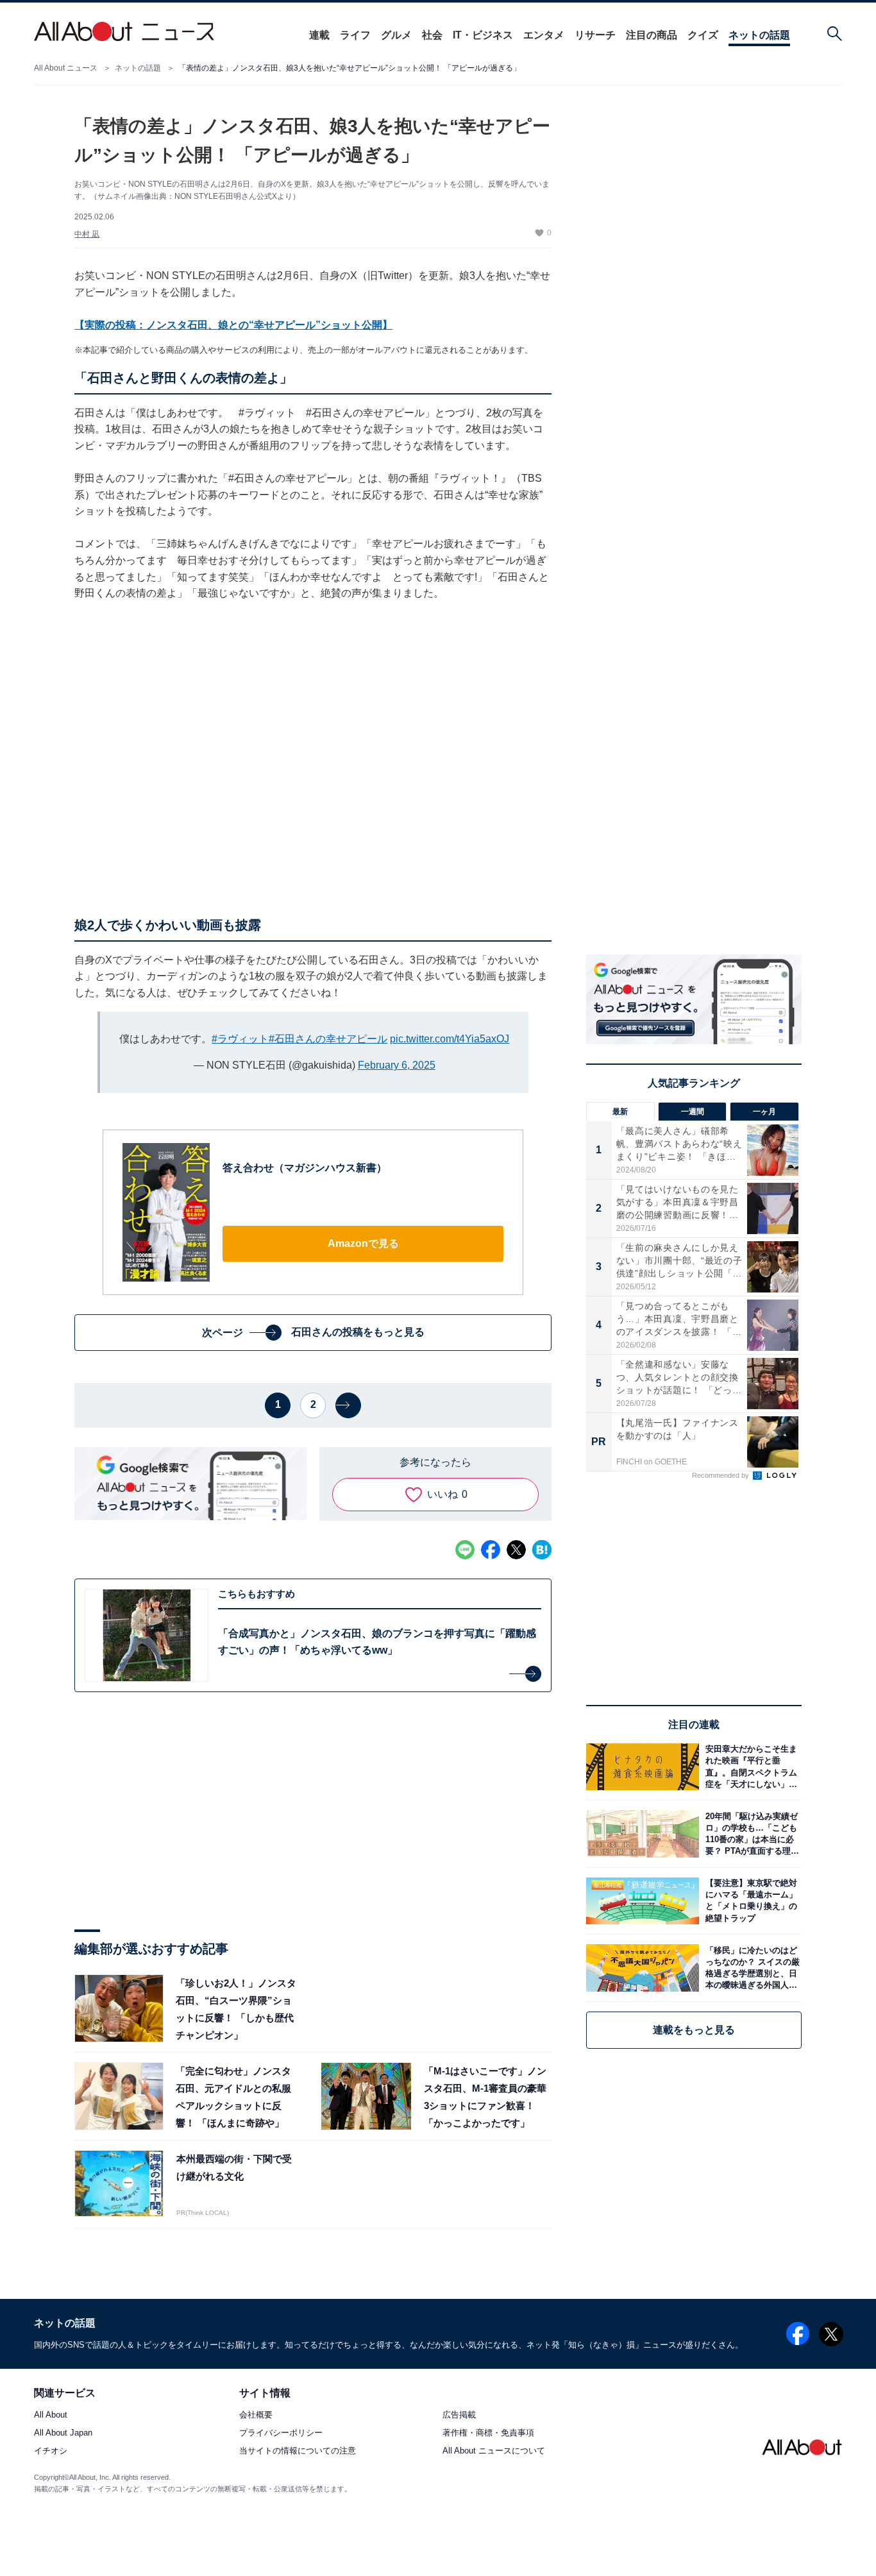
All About (51, 2415)
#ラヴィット (240, 1039)
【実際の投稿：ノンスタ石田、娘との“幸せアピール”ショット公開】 (233, 325)
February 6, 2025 (397, 1065)
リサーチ (595, 35)
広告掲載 (459, 2415)
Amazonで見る (363, 1243)
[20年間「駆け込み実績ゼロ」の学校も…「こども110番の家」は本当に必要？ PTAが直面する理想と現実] (750, 1834)
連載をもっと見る (694, 2030)
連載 (319, 35)
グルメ (396, 35)
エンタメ (544, 35)
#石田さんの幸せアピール (328, 1039)
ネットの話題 (759, 35)
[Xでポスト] (516, 1550)
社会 (432, 35)
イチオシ (51, 2451)
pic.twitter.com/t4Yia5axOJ (450, 1039)
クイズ (703, 35)
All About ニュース (66, 68)
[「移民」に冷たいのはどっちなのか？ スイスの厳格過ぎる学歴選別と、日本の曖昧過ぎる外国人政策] (750, 1968)
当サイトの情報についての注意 (298, 2451)
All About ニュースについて (494, 2451)
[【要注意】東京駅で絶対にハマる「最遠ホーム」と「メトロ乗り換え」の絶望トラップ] (750, 1901)
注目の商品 (652, 35)
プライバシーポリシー (281, 2433)
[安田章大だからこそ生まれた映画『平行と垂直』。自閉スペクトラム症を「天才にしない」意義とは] (750, 1767)
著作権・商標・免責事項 (488, 2433)
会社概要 (256, 2415)
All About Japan (63, 2433)
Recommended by (721, 1475)
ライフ (355, 35)
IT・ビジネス (483, 35)
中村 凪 (87, 234)
